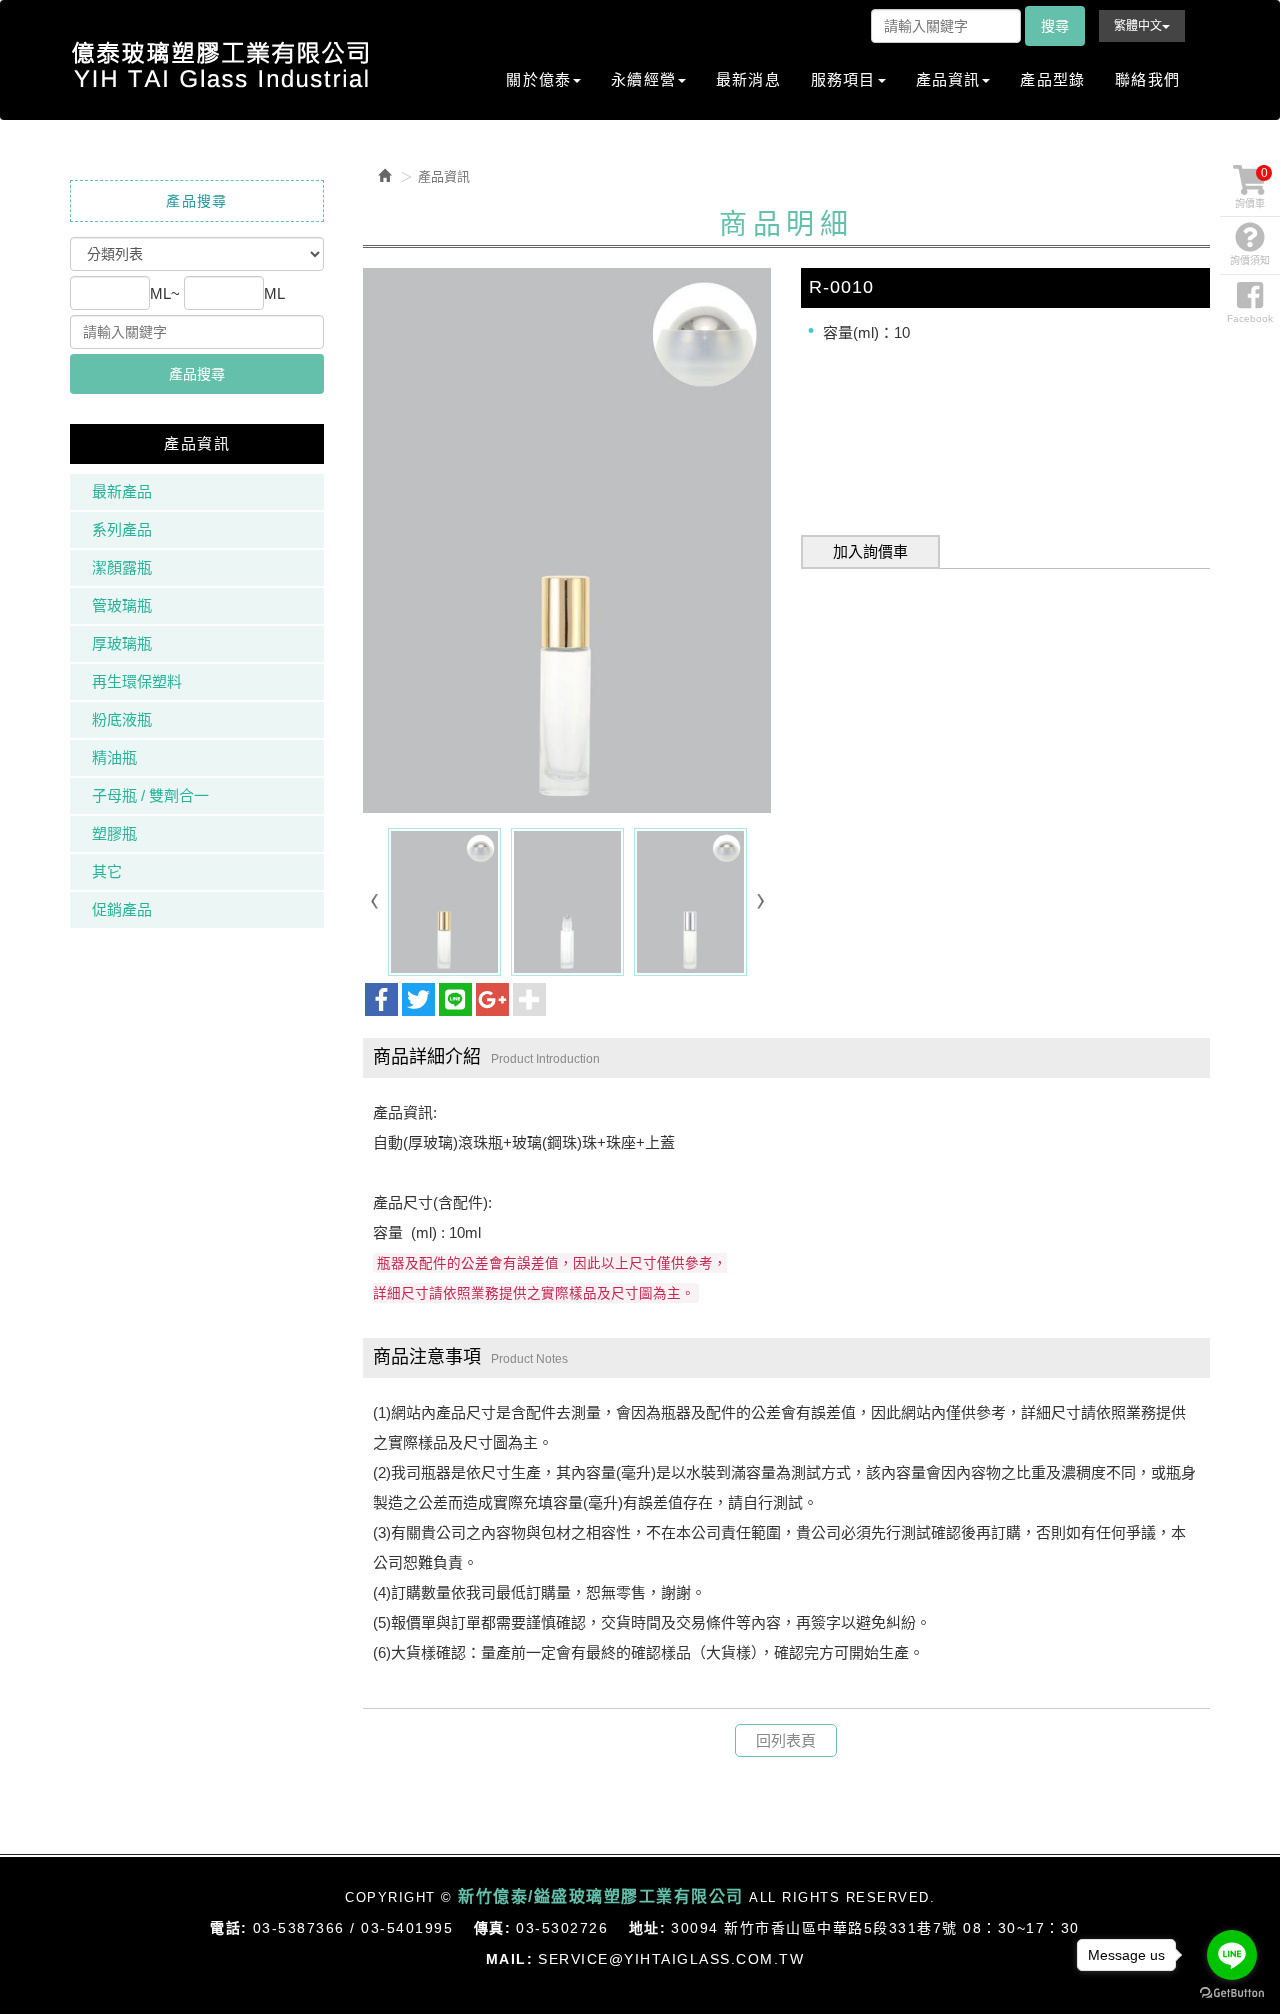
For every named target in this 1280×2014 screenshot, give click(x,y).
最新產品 (122, 491)
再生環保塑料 (137, 681)
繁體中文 (1138, 26)
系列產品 (122, 529)
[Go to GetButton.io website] (1232, 1993)
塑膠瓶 (114, 833)
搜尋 (1055, 26)
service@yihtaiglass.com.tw (671, 1959)
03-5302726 (562, 1928)
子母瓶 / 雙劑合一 (150, 795)
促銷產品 (122, 909)
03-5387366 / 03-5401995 (353, 1928)
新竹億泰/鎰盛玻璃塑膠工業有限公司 (220, 65)
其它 (107, 871)
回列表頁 (786, 1740)
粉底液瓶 (122, 719)
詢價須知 (1250, 260)
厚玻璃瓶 (122, 643)
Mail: (510, 1959)
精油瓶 (114, 757)
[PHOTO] (567, 540)
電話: (229, 1928)
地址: (648, 1928)
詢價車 (1251, 187)
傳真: (493, 1928)
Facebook (1250, 318)
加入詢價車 (870, 551)
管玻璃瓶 (122, 605)
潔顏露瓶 (122, 567)
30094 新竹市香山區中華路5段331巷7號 (814, 1928)
